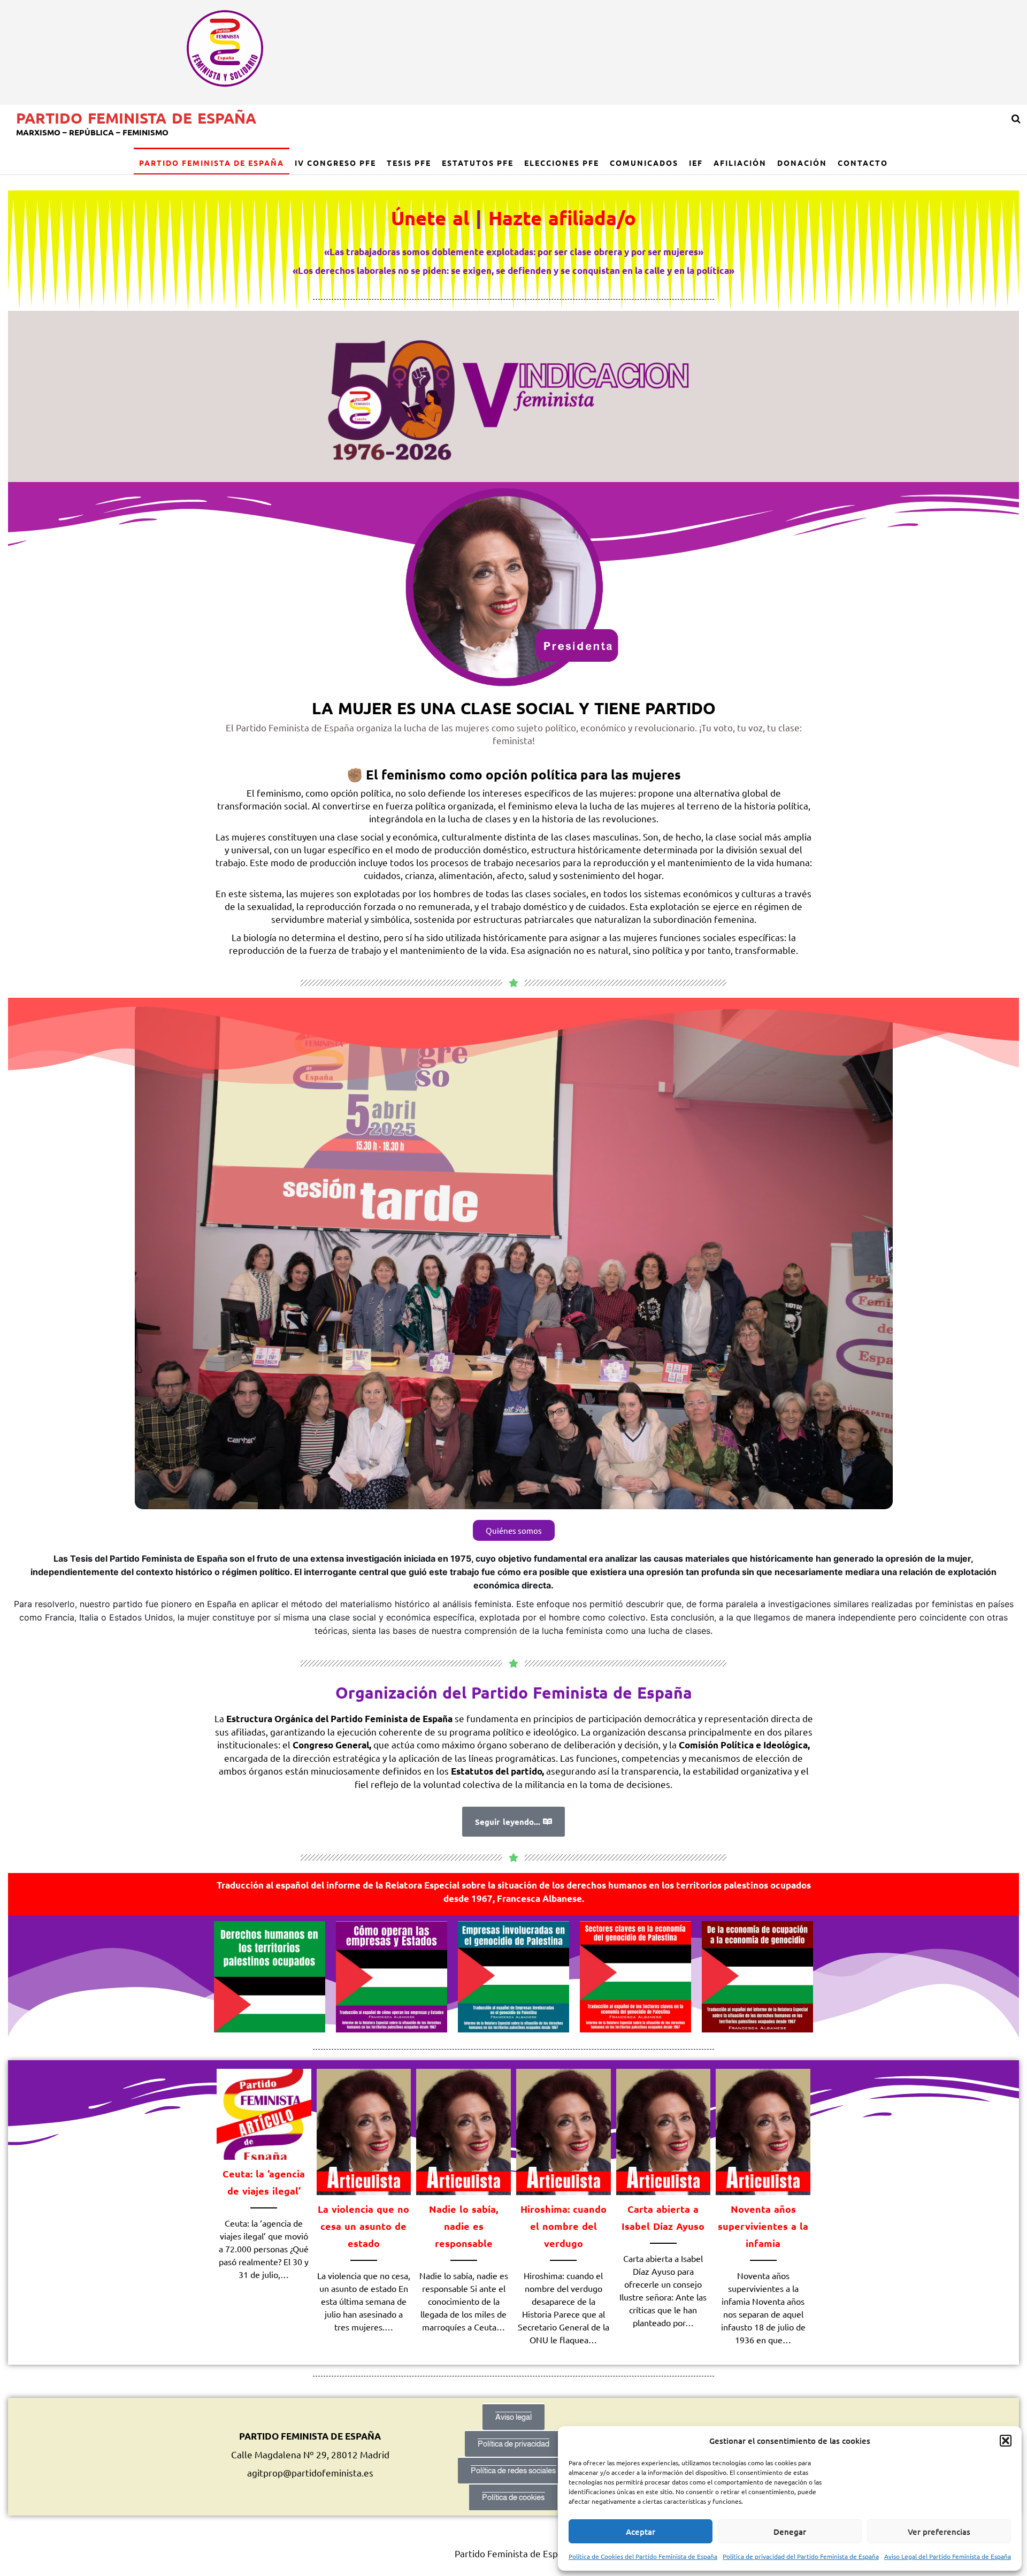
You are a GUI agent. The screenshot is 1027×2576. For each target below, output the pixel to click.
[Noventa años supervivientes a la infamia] (763, 2131)
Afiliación (740, 163)
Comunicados (644, 163)
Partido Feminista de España (136, 117)
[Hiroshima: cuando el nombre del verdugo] (564, 2131)
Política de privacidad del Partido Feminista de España (801, 2556)
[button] (1006, 2441)
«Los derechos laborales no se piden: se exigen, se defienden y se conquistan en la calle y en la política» (513, 270)
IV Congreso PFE (335, 163)
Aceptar (641, 2532)
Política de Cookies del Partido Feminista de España (643, 2556)
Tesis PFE (409, 163)
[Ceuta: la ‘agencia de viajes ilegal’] (264, 2113)
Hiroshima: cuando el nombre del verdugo (564, 2226)
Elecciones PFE (562, 163)
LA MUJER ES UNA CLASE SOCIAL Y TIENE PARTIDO (514, 708)
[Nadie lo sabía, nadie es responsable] (463, 2131)
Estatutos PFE (478, 163)
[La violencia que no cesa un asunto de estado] (364, 2131)
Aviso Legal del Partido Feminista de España (948, 2556)
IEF (696, 163)
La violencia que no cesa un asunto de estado (363, 2226)
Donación (802, 163)
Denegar (790, 2532)
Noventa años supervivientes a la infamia (763, 2226)
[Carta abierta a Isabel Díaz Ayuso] (664, 2131)
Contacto (863, 163)
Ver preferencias (939, 2532)
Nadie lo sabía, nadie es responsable (463, 2226)
